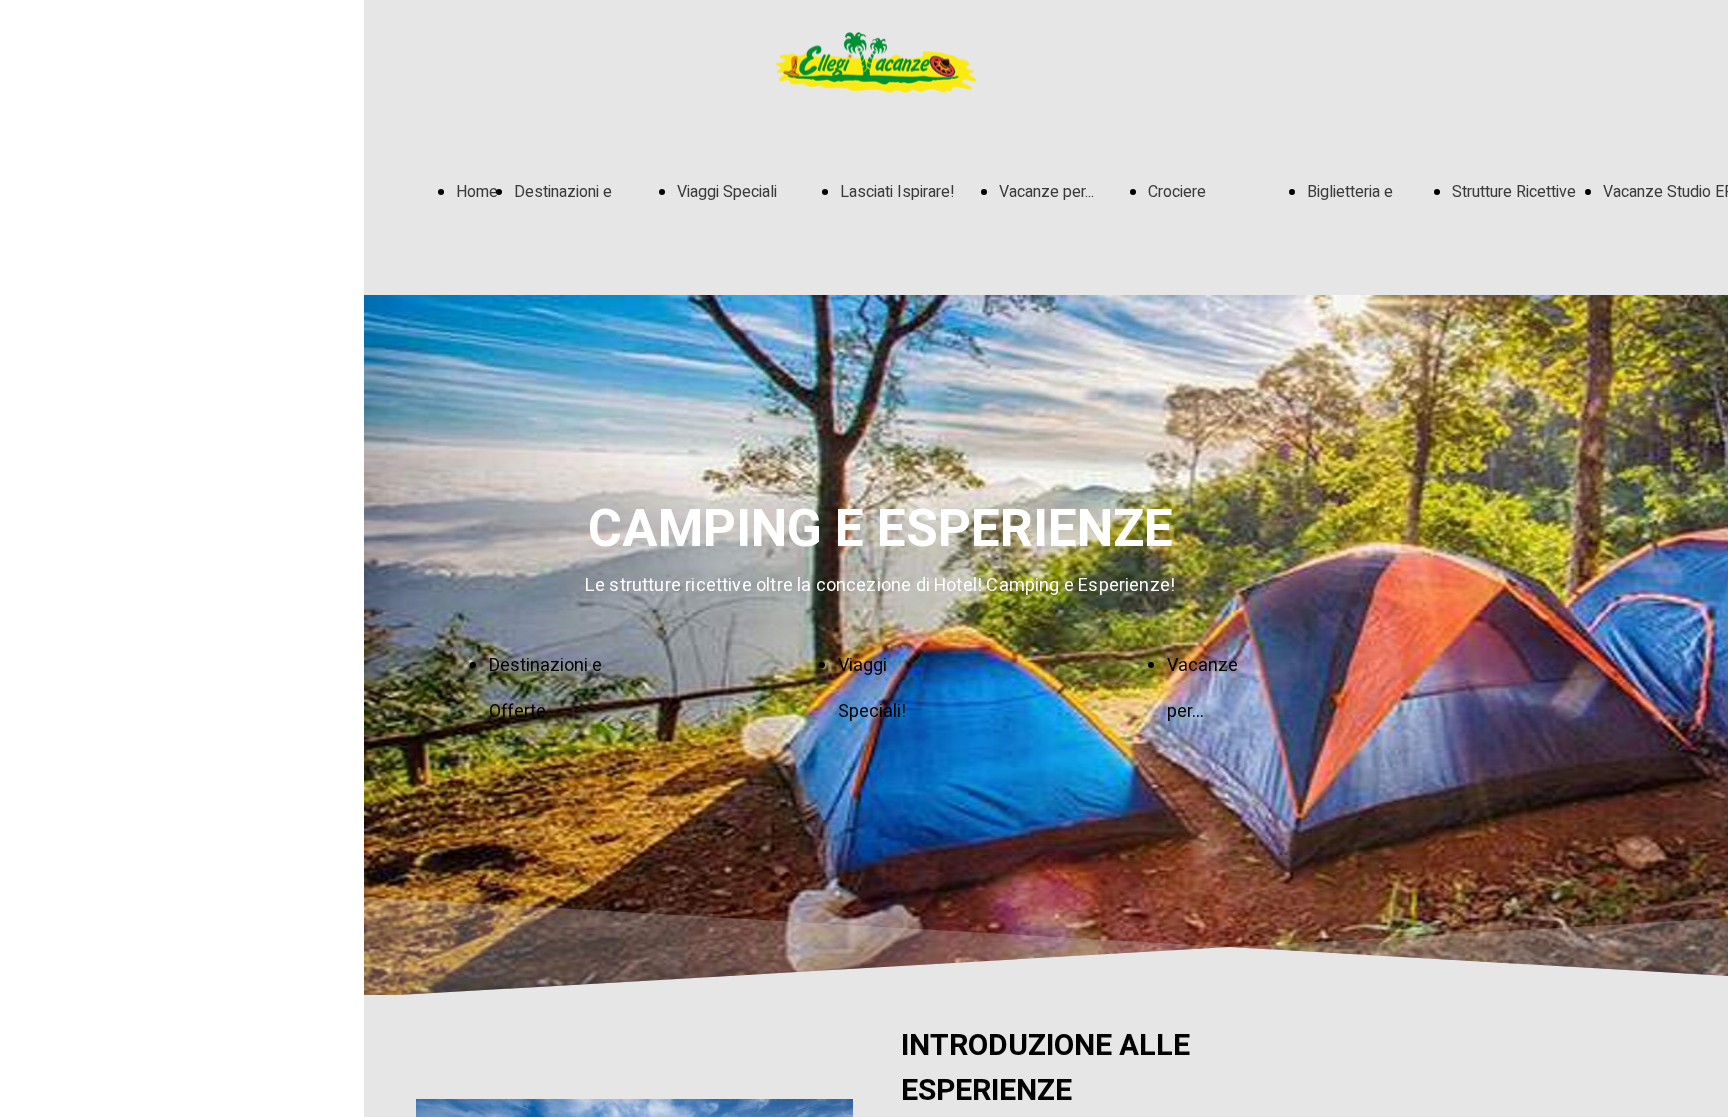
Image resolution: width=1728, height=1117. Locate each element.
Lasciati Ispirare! (897, 192)
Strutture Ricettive (1514, 192)
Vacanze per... (1046, 192)
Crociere (1177, 192)
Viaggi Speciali (727, 192)
